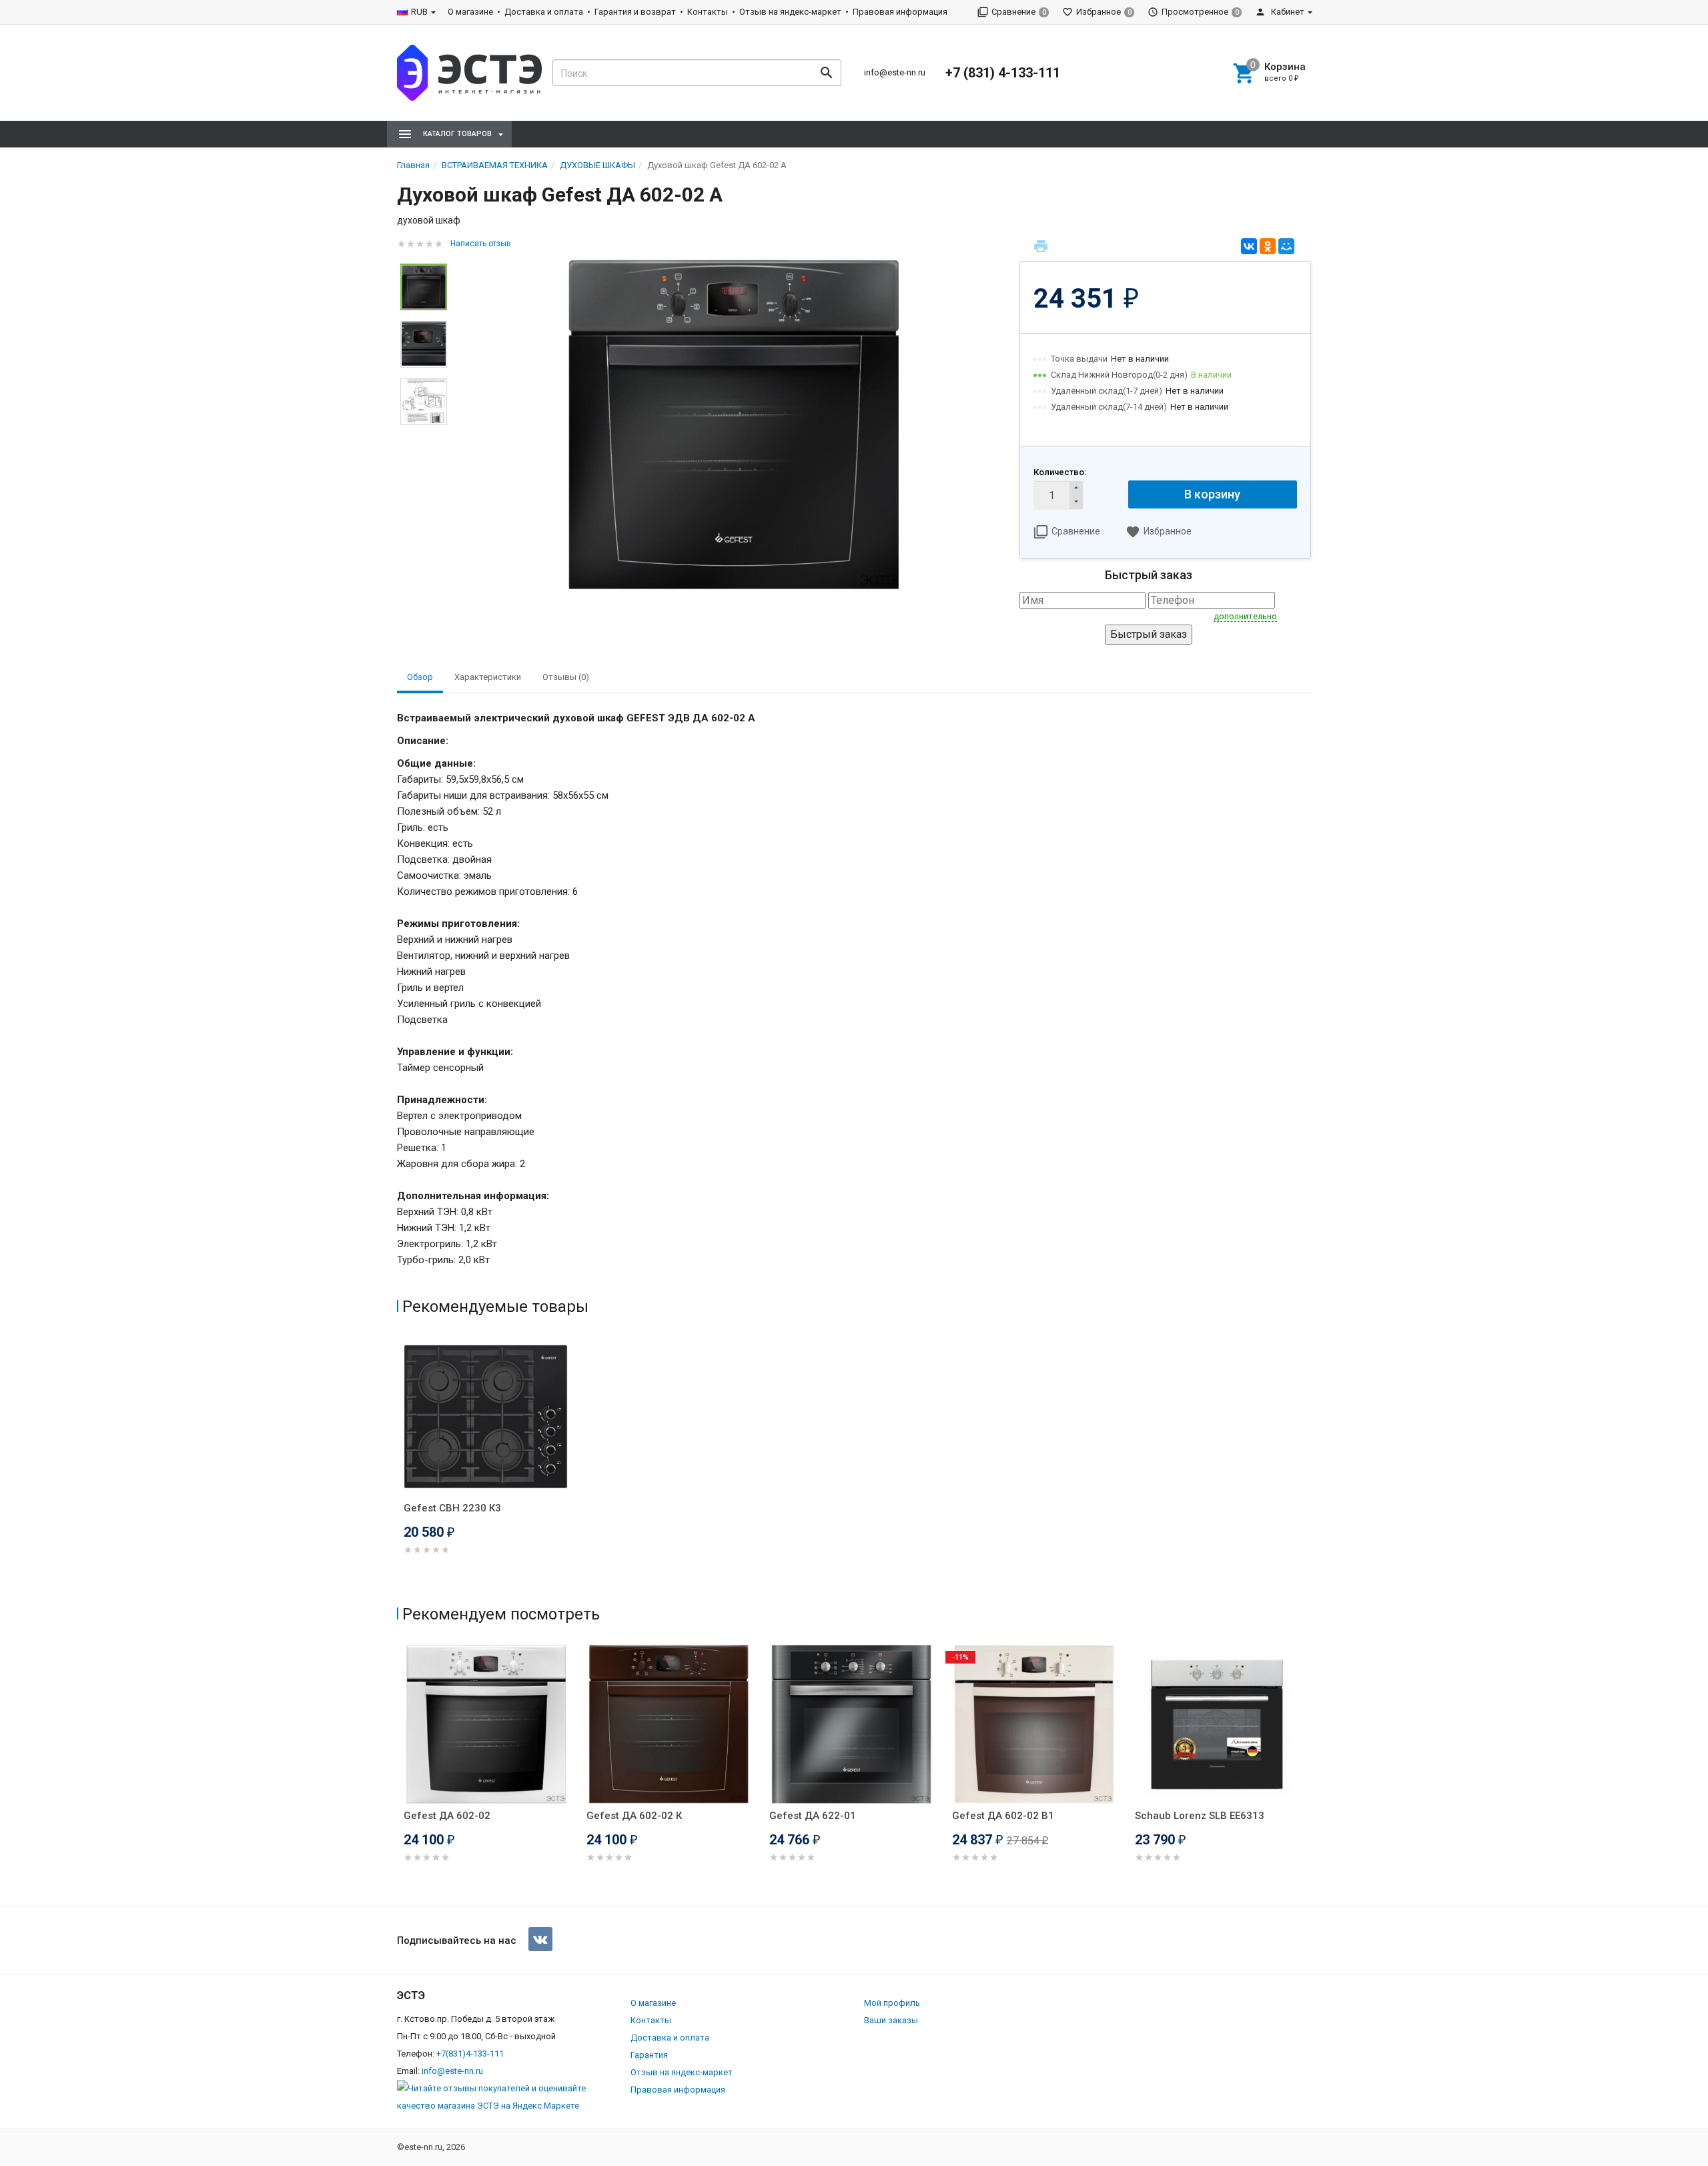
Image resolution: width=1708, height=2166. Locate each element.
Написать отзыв (481, 244)
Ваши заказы (891, 2020)
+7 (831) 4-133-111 (1003, 73)
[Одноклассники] (1268, 246)
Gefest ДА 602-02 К (634, 1816)
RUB (419, 12)
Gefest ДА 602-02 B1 (1003, 1816)
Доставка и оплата (544, 12)
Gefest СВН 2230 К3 (452, 1508)
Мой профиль (892, 2003)
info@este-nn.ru (895, 72)
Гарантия (649, 2055)
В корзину (1212, 494)
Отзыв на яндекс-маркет (790, 12)
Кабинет (1287, 12)
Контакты (708, 12)
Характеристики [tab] (488, 677)
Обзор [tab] (420, 677)
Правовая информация (900, 12)
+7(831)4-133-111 (470, 2054)
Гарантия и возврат (635, 12)
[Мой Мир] (1286, 246)
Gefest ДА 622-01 (813, 1816)
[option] (733, 425)
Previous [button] (400, 1772)
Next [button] (1308, 1772)
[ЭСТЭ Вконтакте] (540, 1939)
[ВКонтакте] (1249, 246)
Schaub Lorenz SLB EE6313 (1200, 1816)
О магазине (470, 12)
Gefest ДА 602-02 (447, 1816)
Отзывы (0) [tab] (566, 677)
